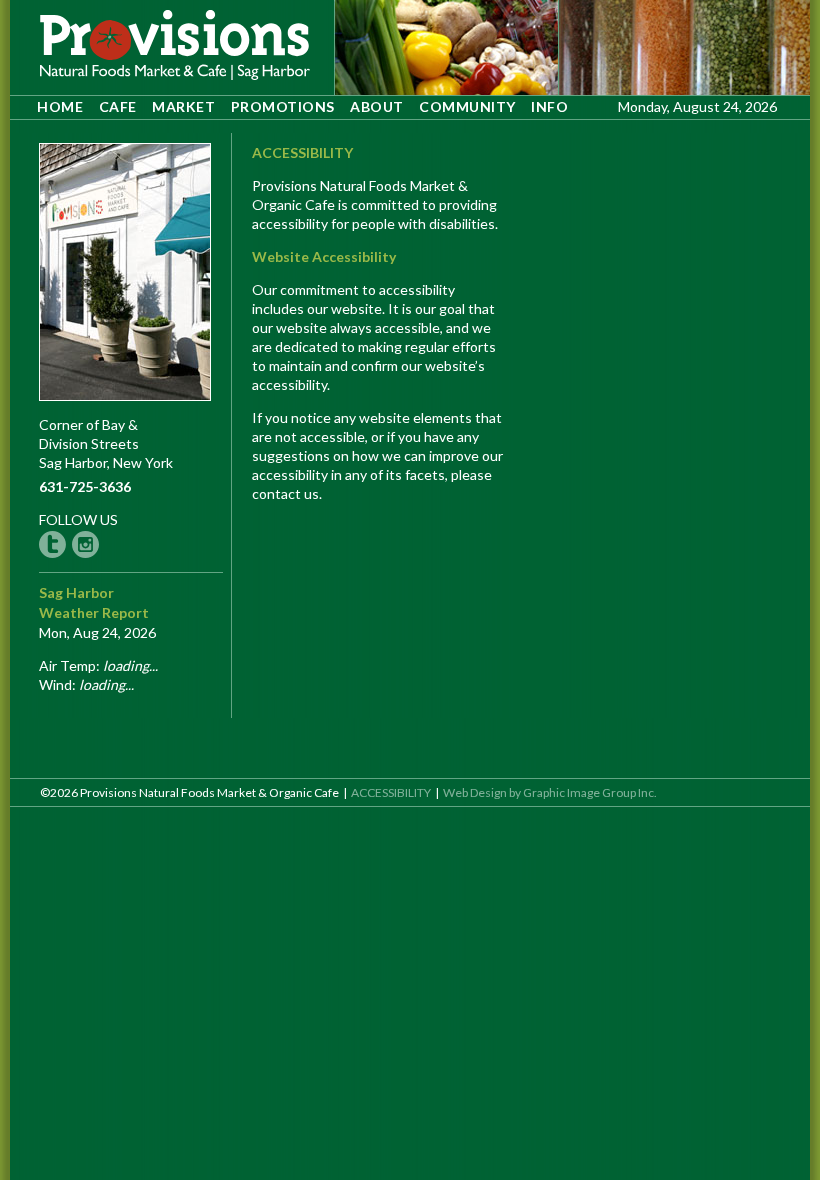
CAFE (118, 106)
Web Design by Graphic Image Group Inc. (550, 792)
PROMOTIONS (283, 106)
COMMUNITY (467, 106)
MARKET (183, 106)
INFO (549, 106)
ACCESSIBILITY (391, 792)
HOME (60, 106)
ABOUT (377, 106)
